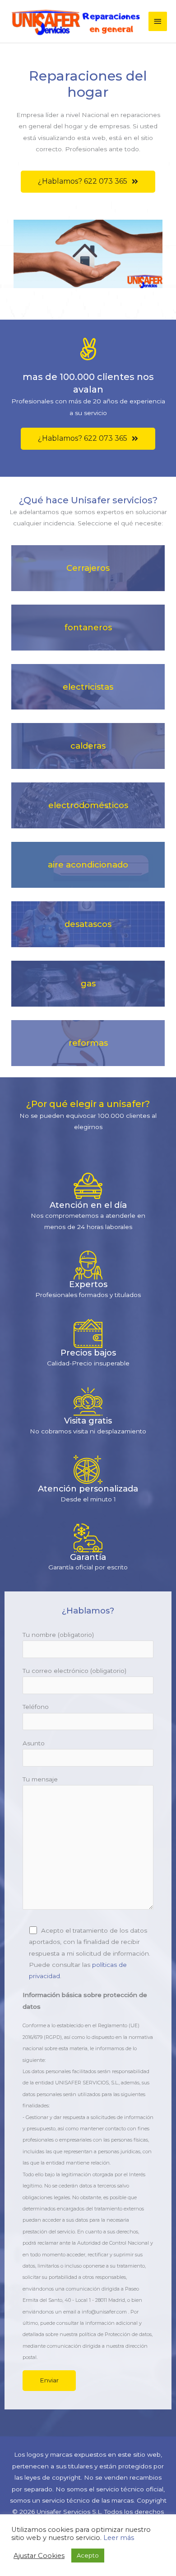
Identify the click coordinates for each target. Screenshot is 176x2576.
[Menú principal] (158, 21)
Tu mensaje (40, 1779)
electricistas (88, 687)
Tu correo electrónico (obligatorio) (74, 1671)
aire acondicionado (88, 865)
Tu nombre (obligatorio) (58, 1635)
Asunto (34, 1743)
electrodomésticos (88, 805)
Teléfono (36, 1707)
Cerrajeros (88, 568)
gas (88, 983)
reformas (88, 1043)
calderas (88, 746)
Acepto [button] (88, 2555)
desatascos (88, 924)
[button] (88, 182)
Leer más (119, 2538)
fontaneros (88, 627)
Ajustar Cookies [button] (39, 2556)
